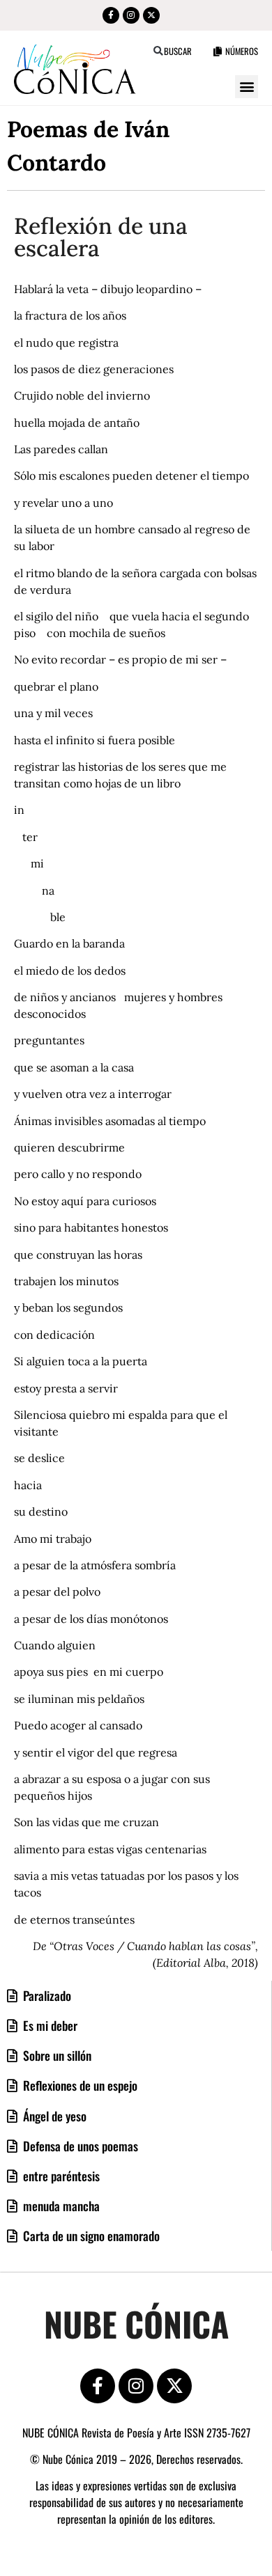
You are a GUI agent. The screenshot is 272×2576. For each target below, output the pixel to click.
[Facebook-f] (111, 15)
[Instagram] (131, 15)
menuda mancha (60, 2206)
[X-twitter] (151, 15)
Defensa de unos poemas (79, 2146)
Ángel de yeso (53, 2116)
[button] (158, 51)
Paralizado (46, 1995)
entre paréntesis (60, 2176)
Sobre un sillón (56, 2055)
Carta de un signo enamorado (90, 2236)
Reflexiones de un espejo (79, 2085)
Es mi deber (49, 2025)
